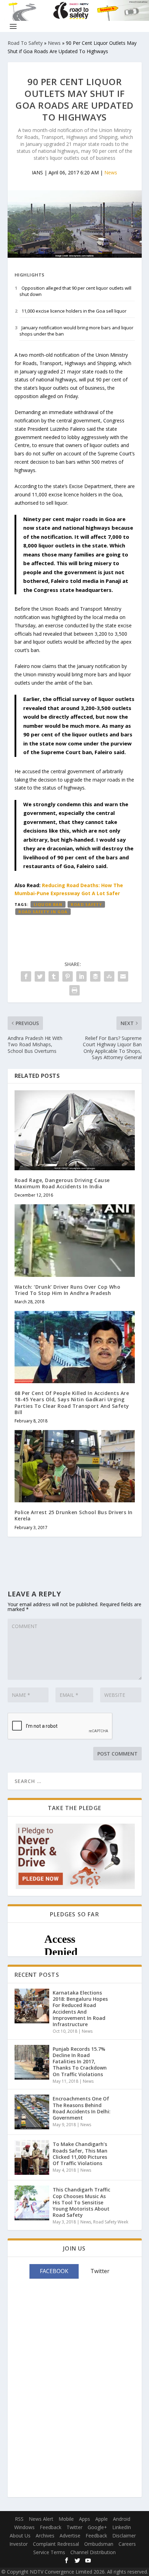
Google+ (97, 2527)
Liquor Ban (48, 904)
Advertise (70, 2536)
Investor (19, 2544)
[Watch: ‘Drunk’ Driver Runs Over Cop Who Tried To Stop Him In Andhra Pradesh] (75, 1240)
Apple (102, 2519)
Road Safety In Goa (43, 912)
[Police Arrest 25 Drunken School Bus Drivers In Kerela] (75, 1466)
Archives (45, 2536)
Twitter (74, 2527)
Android (122, 2519)
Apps (85, 2519)
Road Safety (86, 904)
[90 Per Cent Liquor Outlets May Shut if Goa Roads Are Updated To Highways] (75, 224)
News (54, 43)
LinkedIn (122, 2527)
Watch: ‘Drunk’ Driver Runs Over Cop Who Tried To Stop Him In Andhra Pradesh (68, 1290)
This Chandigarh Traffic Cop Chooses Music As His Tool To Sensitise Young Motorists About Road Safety (81, 2202)
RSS (19, 2519)
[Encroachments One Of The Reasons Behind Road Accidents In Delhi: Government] (32, 2112)
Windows (24, 2527)
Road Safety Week (111, 2222)
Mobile (66, 2519)
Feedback (51, 2527)
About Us (20, 2536)
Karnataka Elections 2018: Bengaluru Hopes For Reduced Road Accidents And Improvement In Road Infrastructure (80, 2008)
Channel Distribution (93, 2552)
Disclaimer (124, 2536)
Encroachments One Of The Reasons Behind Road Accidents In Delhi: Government (82, 2108)
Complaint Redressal (56, 2544)
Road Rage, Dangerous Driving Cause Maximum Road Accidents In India (62, 1183)
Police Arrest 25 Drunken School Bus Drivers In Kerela (74, 1515)
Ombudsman (99, 2544)
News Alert (41, 2519)
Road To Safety (25, 43)
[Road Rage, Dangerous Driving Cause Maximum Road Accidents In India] (75, 1130)
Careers (127, 2544)
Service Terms (49, 2552)
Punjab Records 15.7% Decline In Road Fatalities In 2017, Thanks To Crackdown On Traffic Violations (80, 2062)
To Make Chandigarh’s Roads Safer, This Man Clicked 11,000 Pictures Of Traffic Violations (80, 2154)
